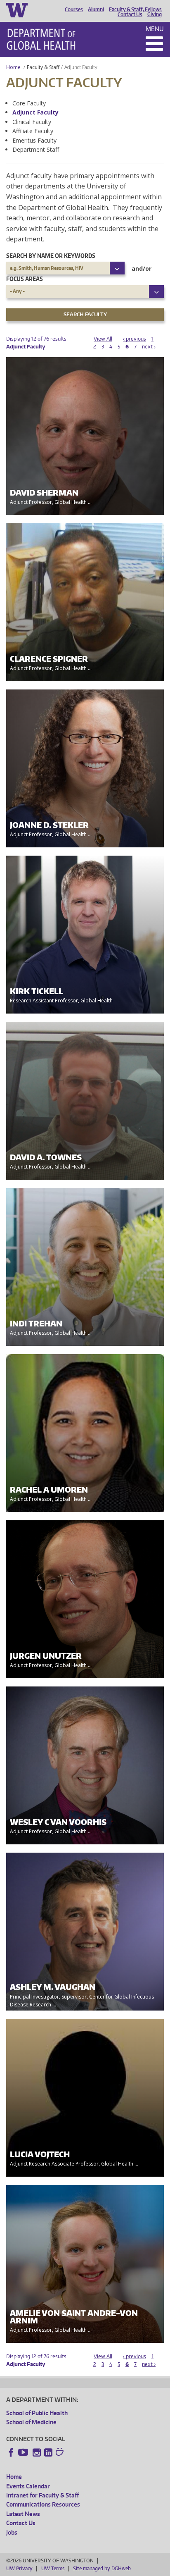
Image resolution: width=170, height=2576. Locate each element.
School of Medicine (31, 2422)
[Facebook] (11, 2452)
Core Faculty (29, 103)
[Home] (41, 39)
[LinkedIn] (48, 2452)
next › (149, 347)
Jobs (12, 2532)
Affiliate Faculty (33, 131)
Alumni (96, 10)
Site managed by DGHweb (102, 2568)
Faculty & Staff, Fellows (135, 10)
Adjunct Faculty (35, 112)
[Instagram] (37, 2452)
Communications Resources (43, 2504)
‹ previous (135, 339)
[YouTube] (24, 2452)
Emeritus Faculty (34, 140)
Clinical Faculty (32, 122)
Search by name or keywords (51, 256)
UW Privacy (19, 2568)
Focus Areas (25, 279)
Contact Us (130, 14)
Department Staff (36, 149)
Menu (155, 29)
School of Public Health (37, 2413)
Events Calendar (28, 2486)
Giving (155, 14)
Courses (74, 10)
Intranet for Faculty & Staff (42, 2495)
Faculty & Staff (43, 67)
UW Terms (53, 2568)
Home (13, 67)
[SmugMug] (61, 2453)
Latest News (23, 2514)
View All (103, 339)
